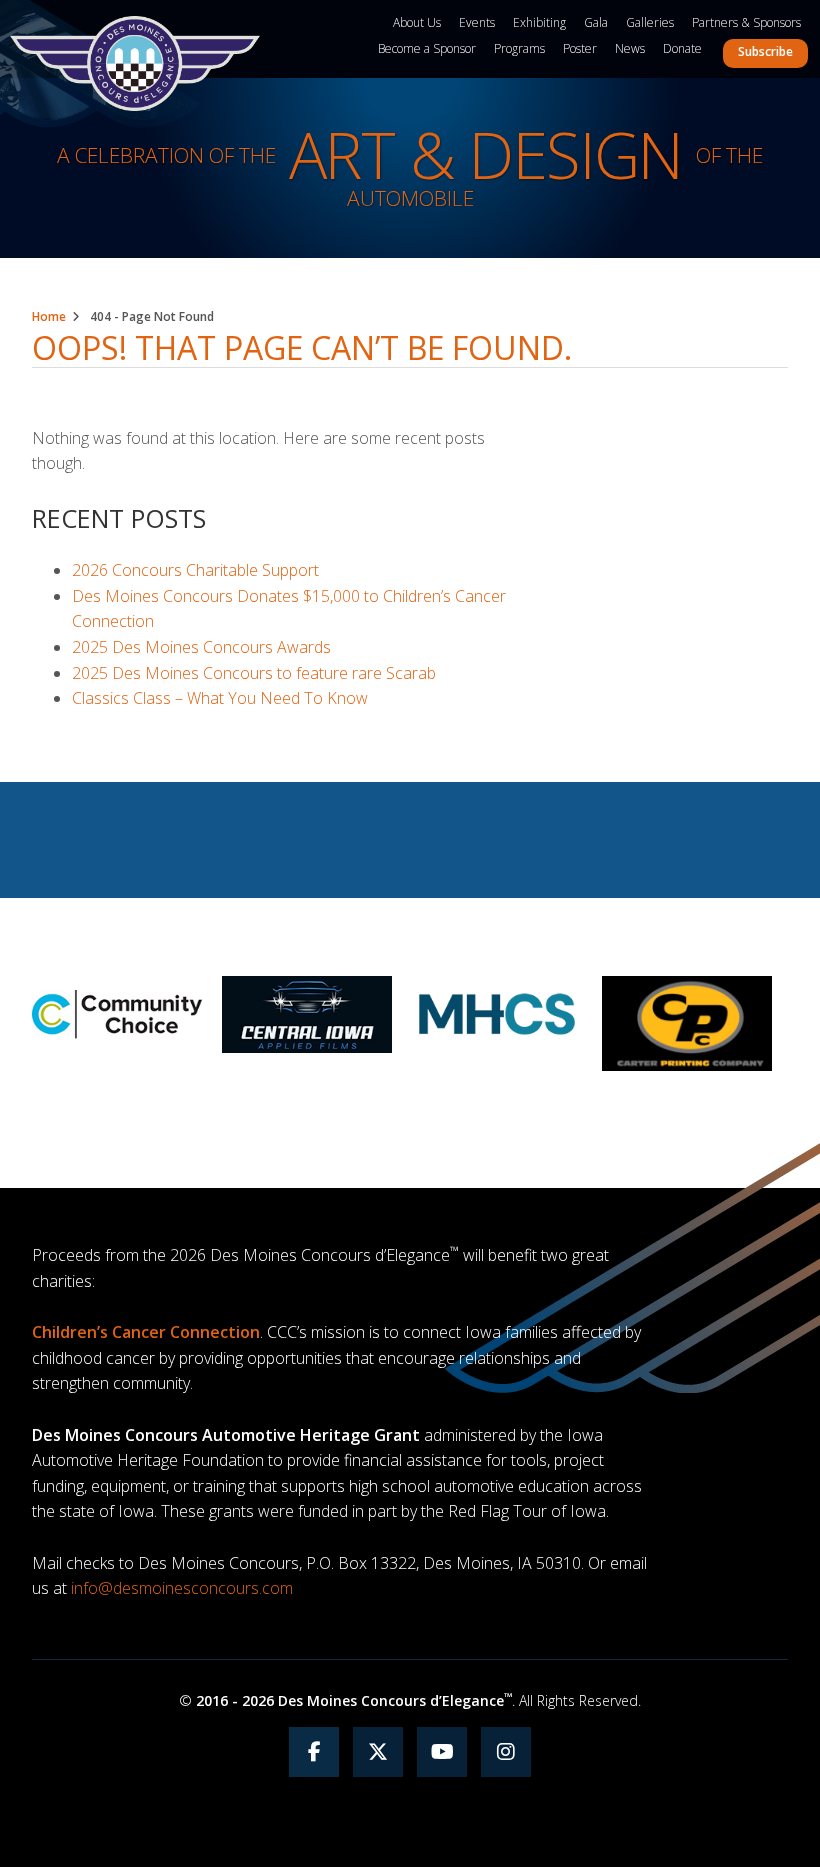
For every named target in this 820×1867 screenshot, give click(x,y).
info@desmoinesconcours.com (182, 1588)
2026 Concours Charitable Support (195, 570)
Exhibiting (539, 22)
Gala (596, 22)
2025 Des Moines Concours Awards (201, 647)
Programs (519, 48)
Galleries (650, 22)
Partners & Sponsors (746, 22)
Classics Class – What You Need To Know (220, 698)
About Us (417, 22)
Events (477, 22)
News (630, 48)
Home (49, 316)
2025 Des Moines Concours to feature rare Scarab (254, 673)
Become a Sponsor (427, 48)
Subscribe (765, 51)
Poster (580, 48)
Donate (682, 48)
